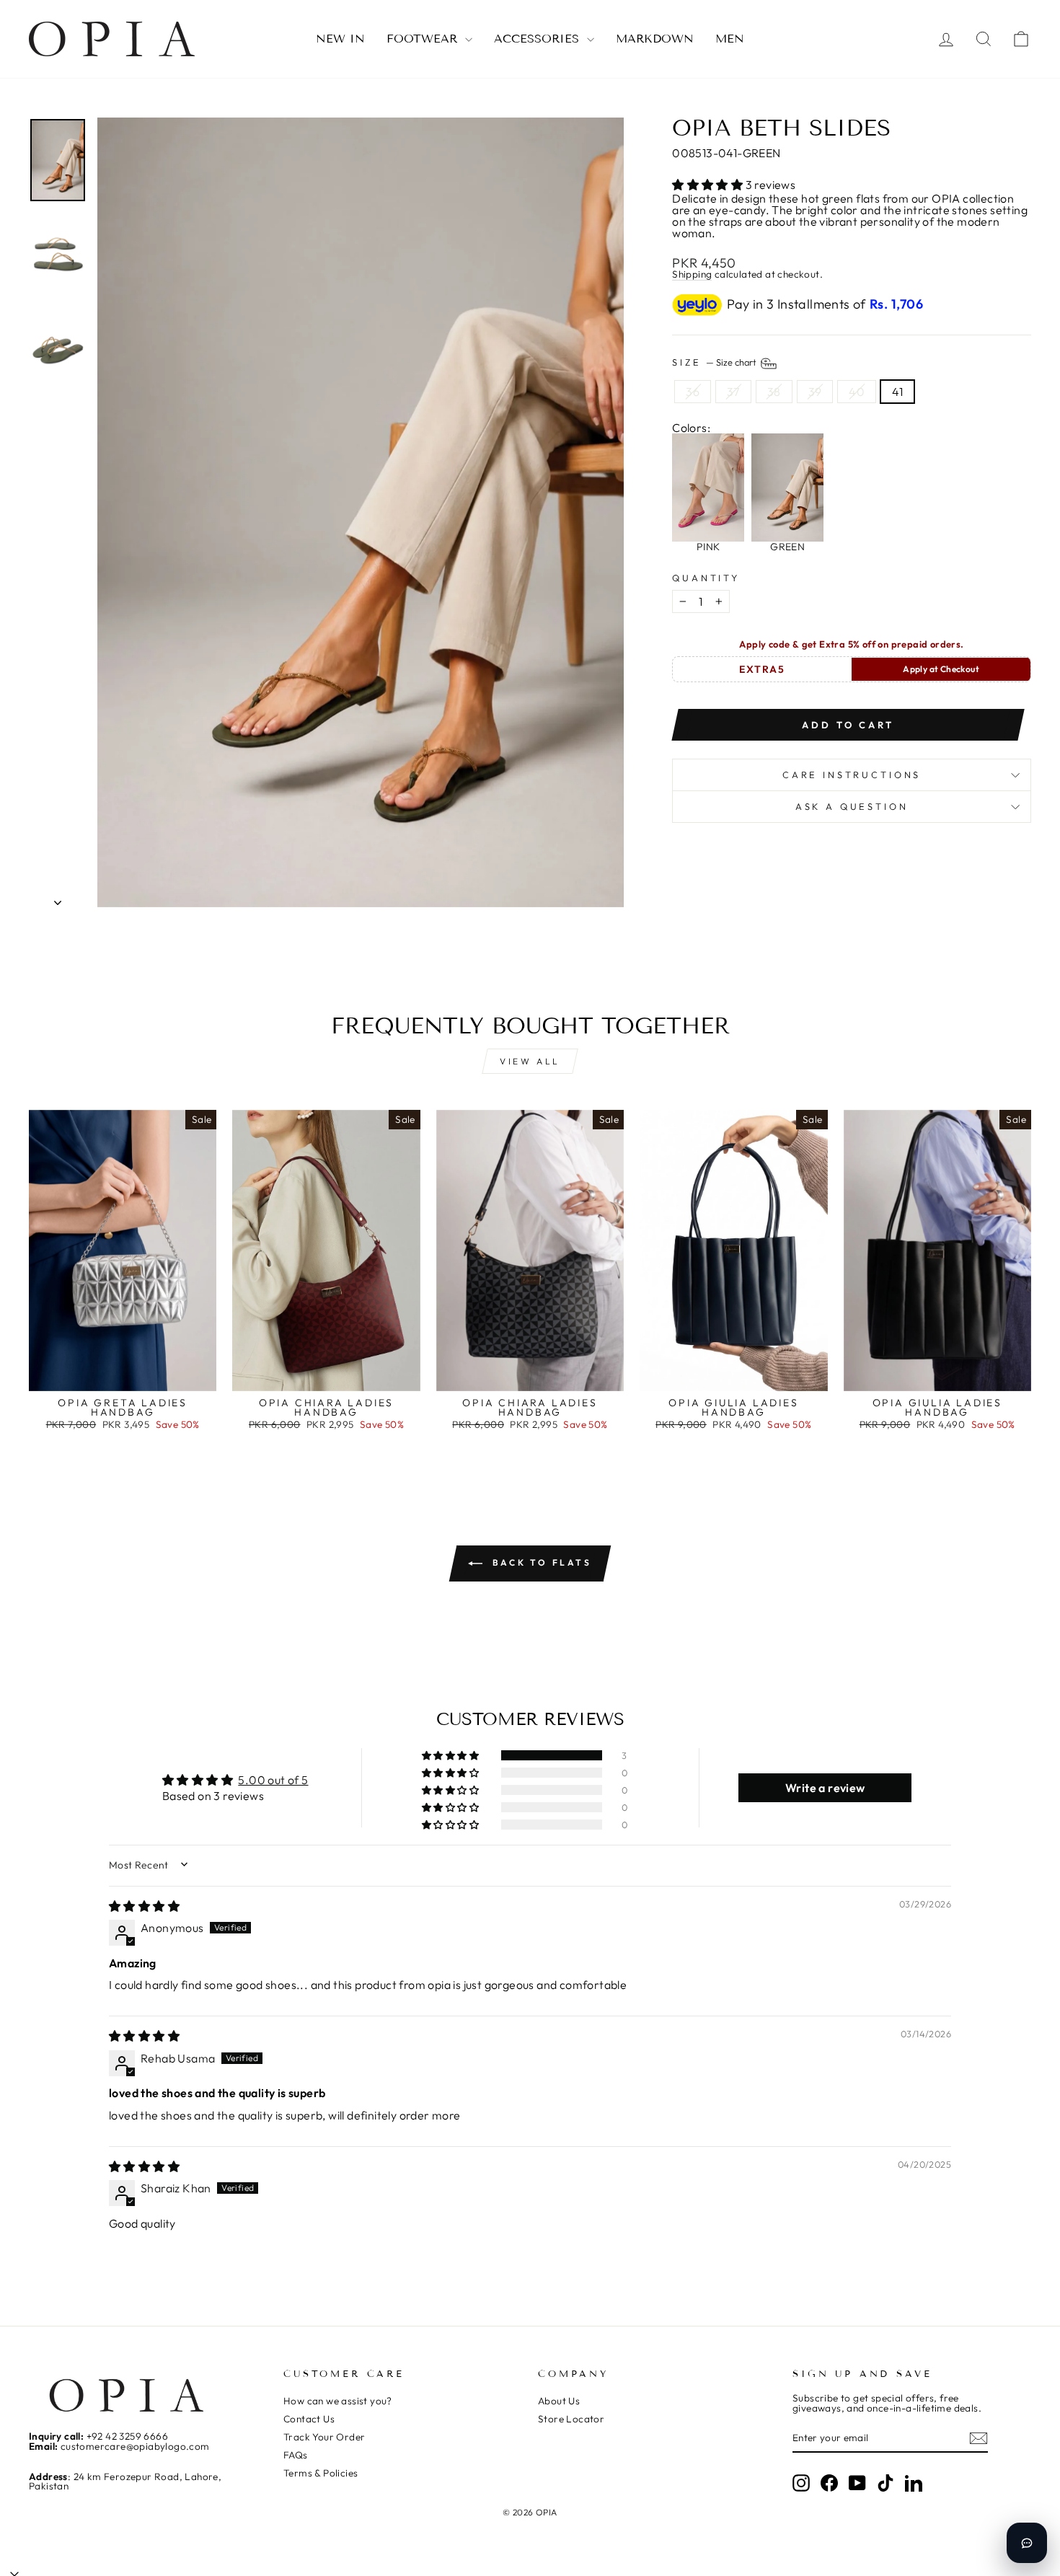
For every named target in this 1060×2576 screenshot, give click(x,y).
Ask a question (852, 806)
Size (715, 362)
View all (530, 1061)
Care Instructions (852, 775)
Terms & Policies (321, 2473)
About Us (559, 2401)
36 (693, 392)
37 (733, 392)
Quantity (706, 578)
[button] (708, 185)
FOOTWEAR (424, 39)
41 (897, 392)
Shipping (692, 275)
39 (815, 392)
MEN (730, 39)
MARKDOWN (655, 39)
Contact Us (309, 2419)
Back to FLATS (540, 1562)
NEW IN (340, 39)
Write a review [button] (825, 1788)
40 (857, 392)
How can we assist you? (338, 2401)
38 (774, 392)
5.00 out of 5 (273, 1780)
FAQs (296, 2455)
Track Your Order (324, 2437)
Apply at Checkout (941, 669)
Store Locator (571, 2419)
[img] (144, 1906)
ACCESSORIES (539, 39)
